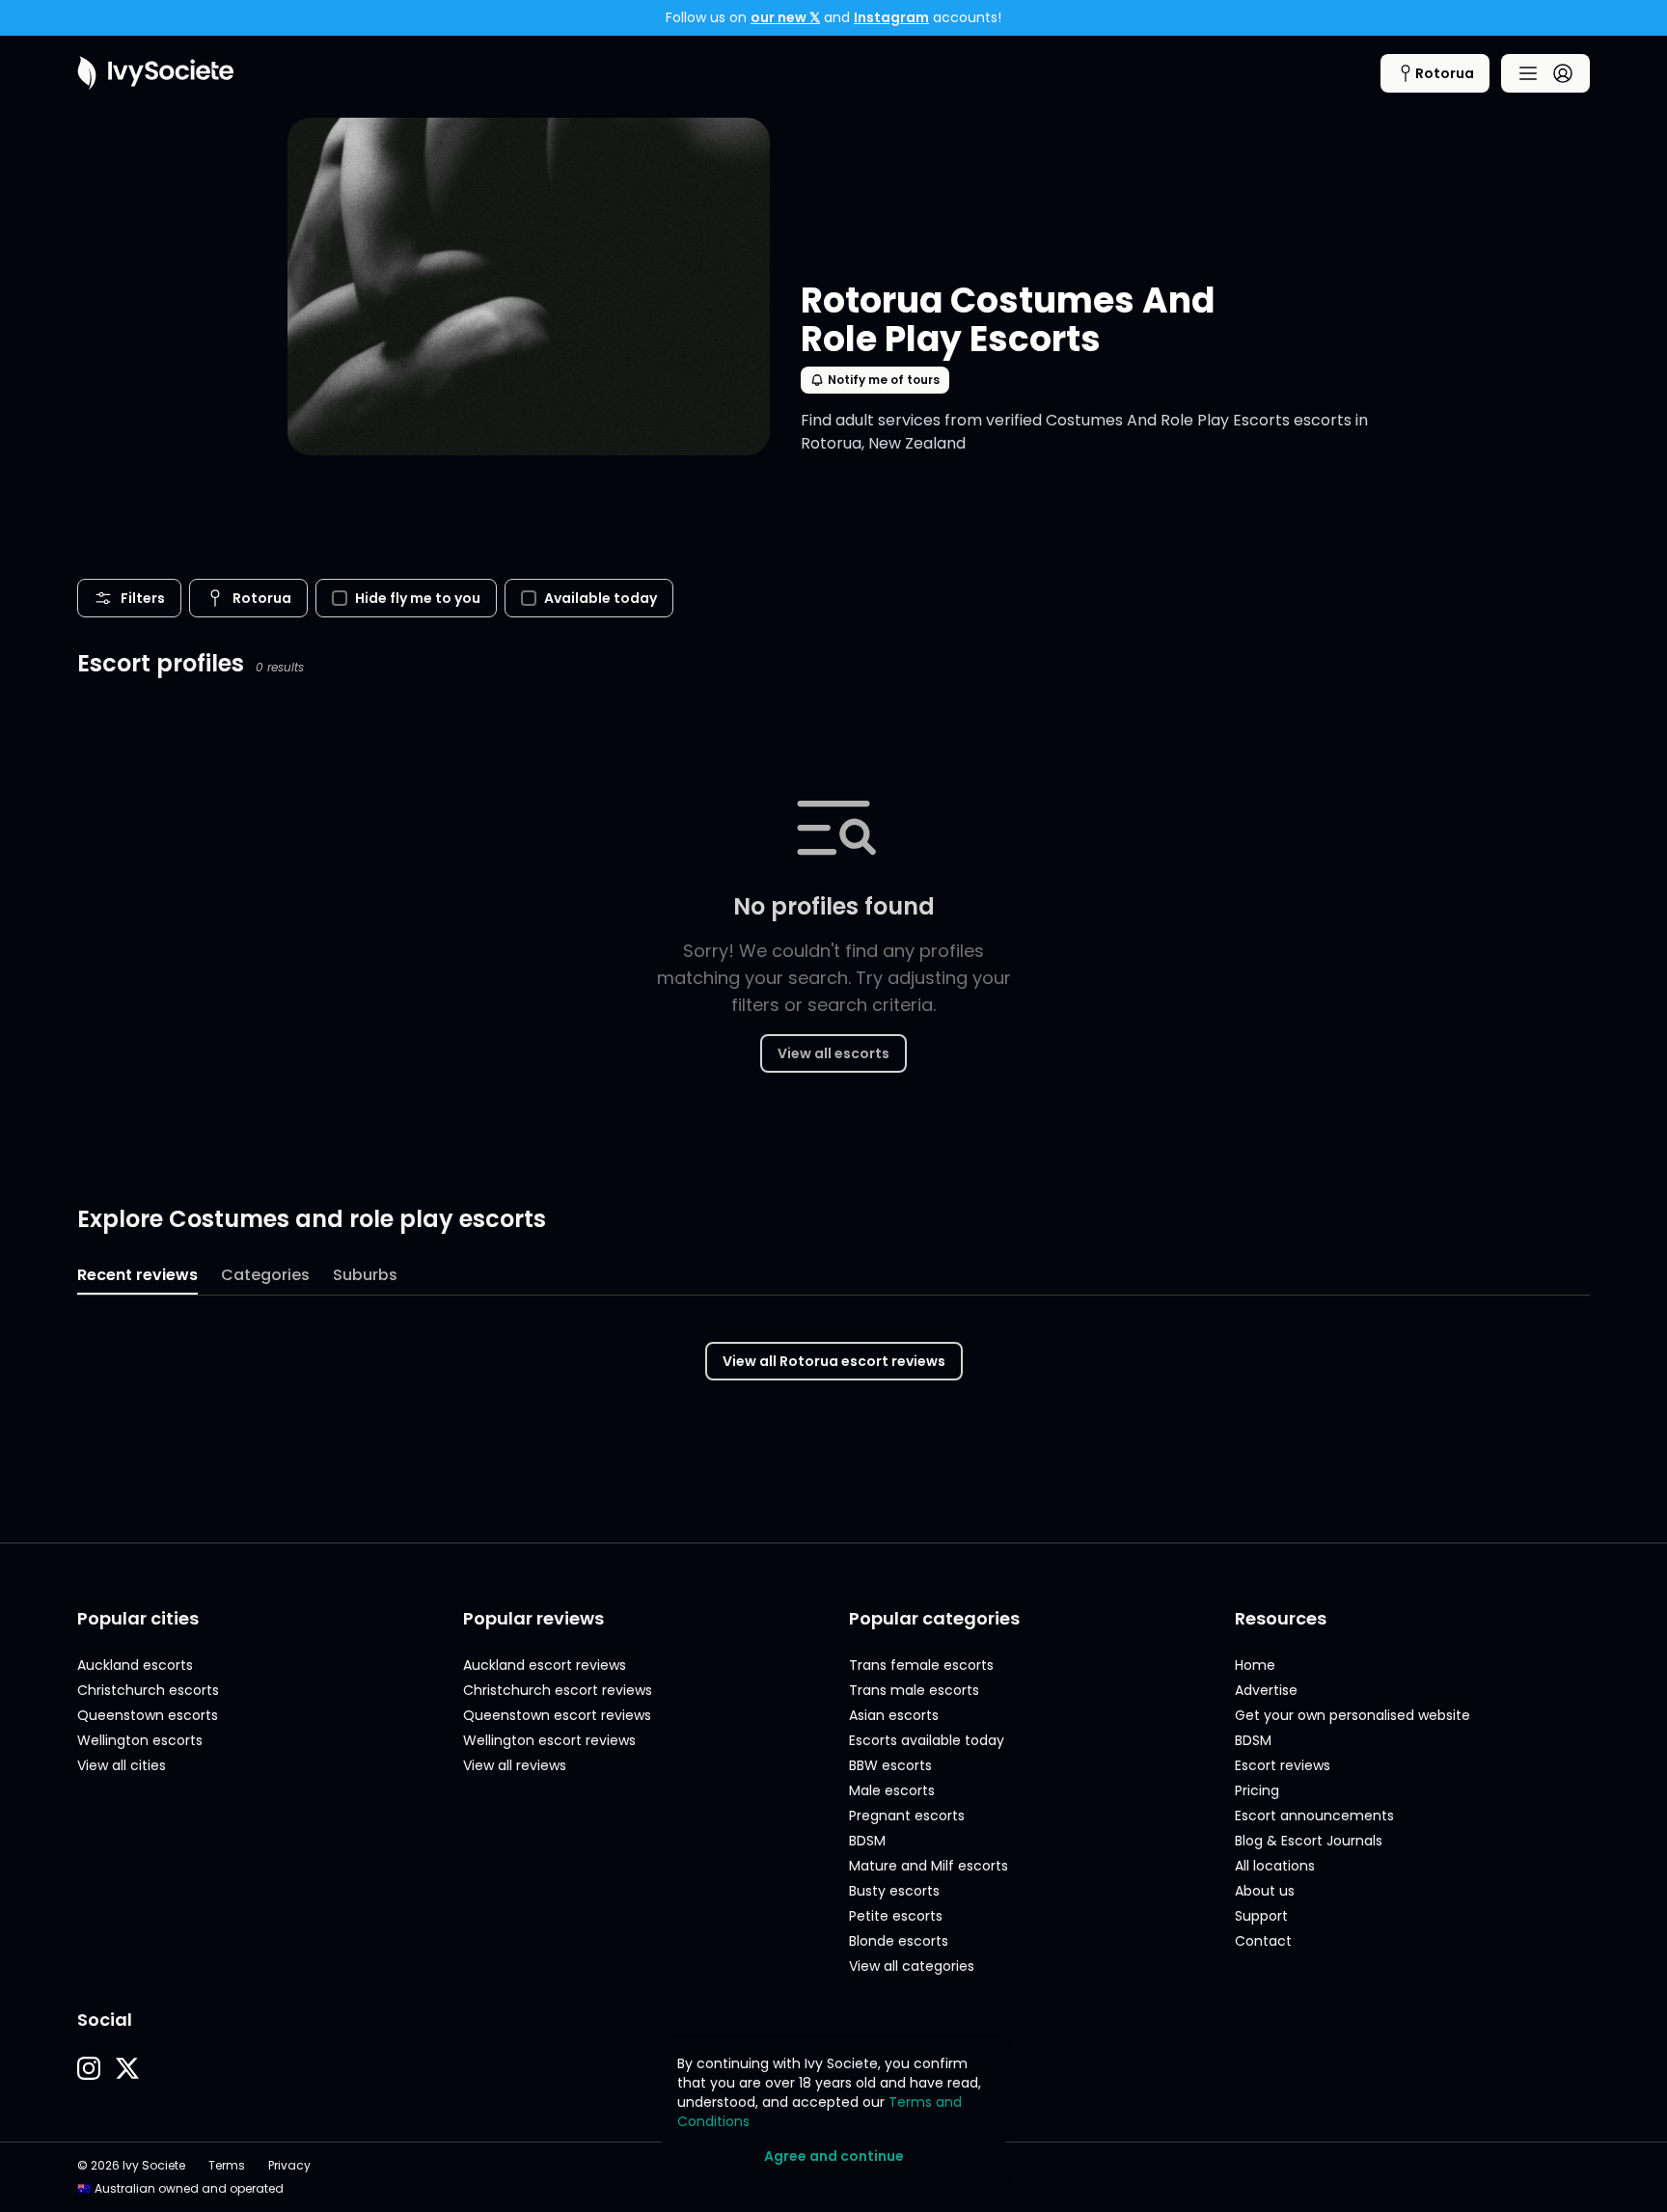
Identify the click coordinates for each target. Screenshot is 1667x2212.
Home (1255, 1665)
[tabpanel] (833, 1350)
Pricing (1257, 1790)
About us (1265, 1891)
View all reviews (515, 1765)
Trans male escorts (914, 1690)
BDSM (867, 1841)
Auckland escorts (135, 1665)
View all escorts (833, 1053)
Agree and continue (834, 2156)
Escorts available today (927, 1740)
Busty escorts (894, 1891)
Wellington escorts (140, 1740)
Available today (601, 598)
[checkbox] (340, 598)
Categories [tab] (265, 1275)
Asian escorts (894, 1715)
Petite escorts (896, 1916)
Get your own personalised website (1353, 1715)
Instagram (891, 17)
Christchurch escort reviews (558, 1690)
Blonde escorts (899, 1941)
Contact (1263, 1941)
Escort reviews (1283, 1765)
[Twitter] (127, 2068)
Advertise (1266, 1690)
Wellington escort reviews (549, 1740)
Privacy (289, 2166)
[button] (89, 2068)
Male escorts (892, 1790)
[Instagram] (89, 2068)
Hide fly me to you (418, 598)
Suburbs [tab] (365, 1275)
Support (1261, 1916)
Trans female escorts (921, 1665)
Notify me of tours (884, 380)
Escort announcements (1314, 1816)
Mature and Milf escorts (929, 1866)
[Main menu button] (1545, 73)
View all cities (122, 1765)
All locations (1275, 1866)
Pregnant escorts (907, 1816)
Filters (143, 598)
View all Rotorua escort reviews (834, 1361)
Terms (227, 2166)
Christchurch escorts (148, 1690)
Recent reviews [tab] (137, 1275)
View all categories (912, 1966)
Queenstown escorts (148, 1715)
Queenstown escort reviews (557, 1715)
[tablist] (833, 1277)
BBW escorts (890, 1765)
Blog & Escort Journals (1309, 1841)
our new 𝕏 (785, 17)
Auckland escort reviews (545, 1665)
